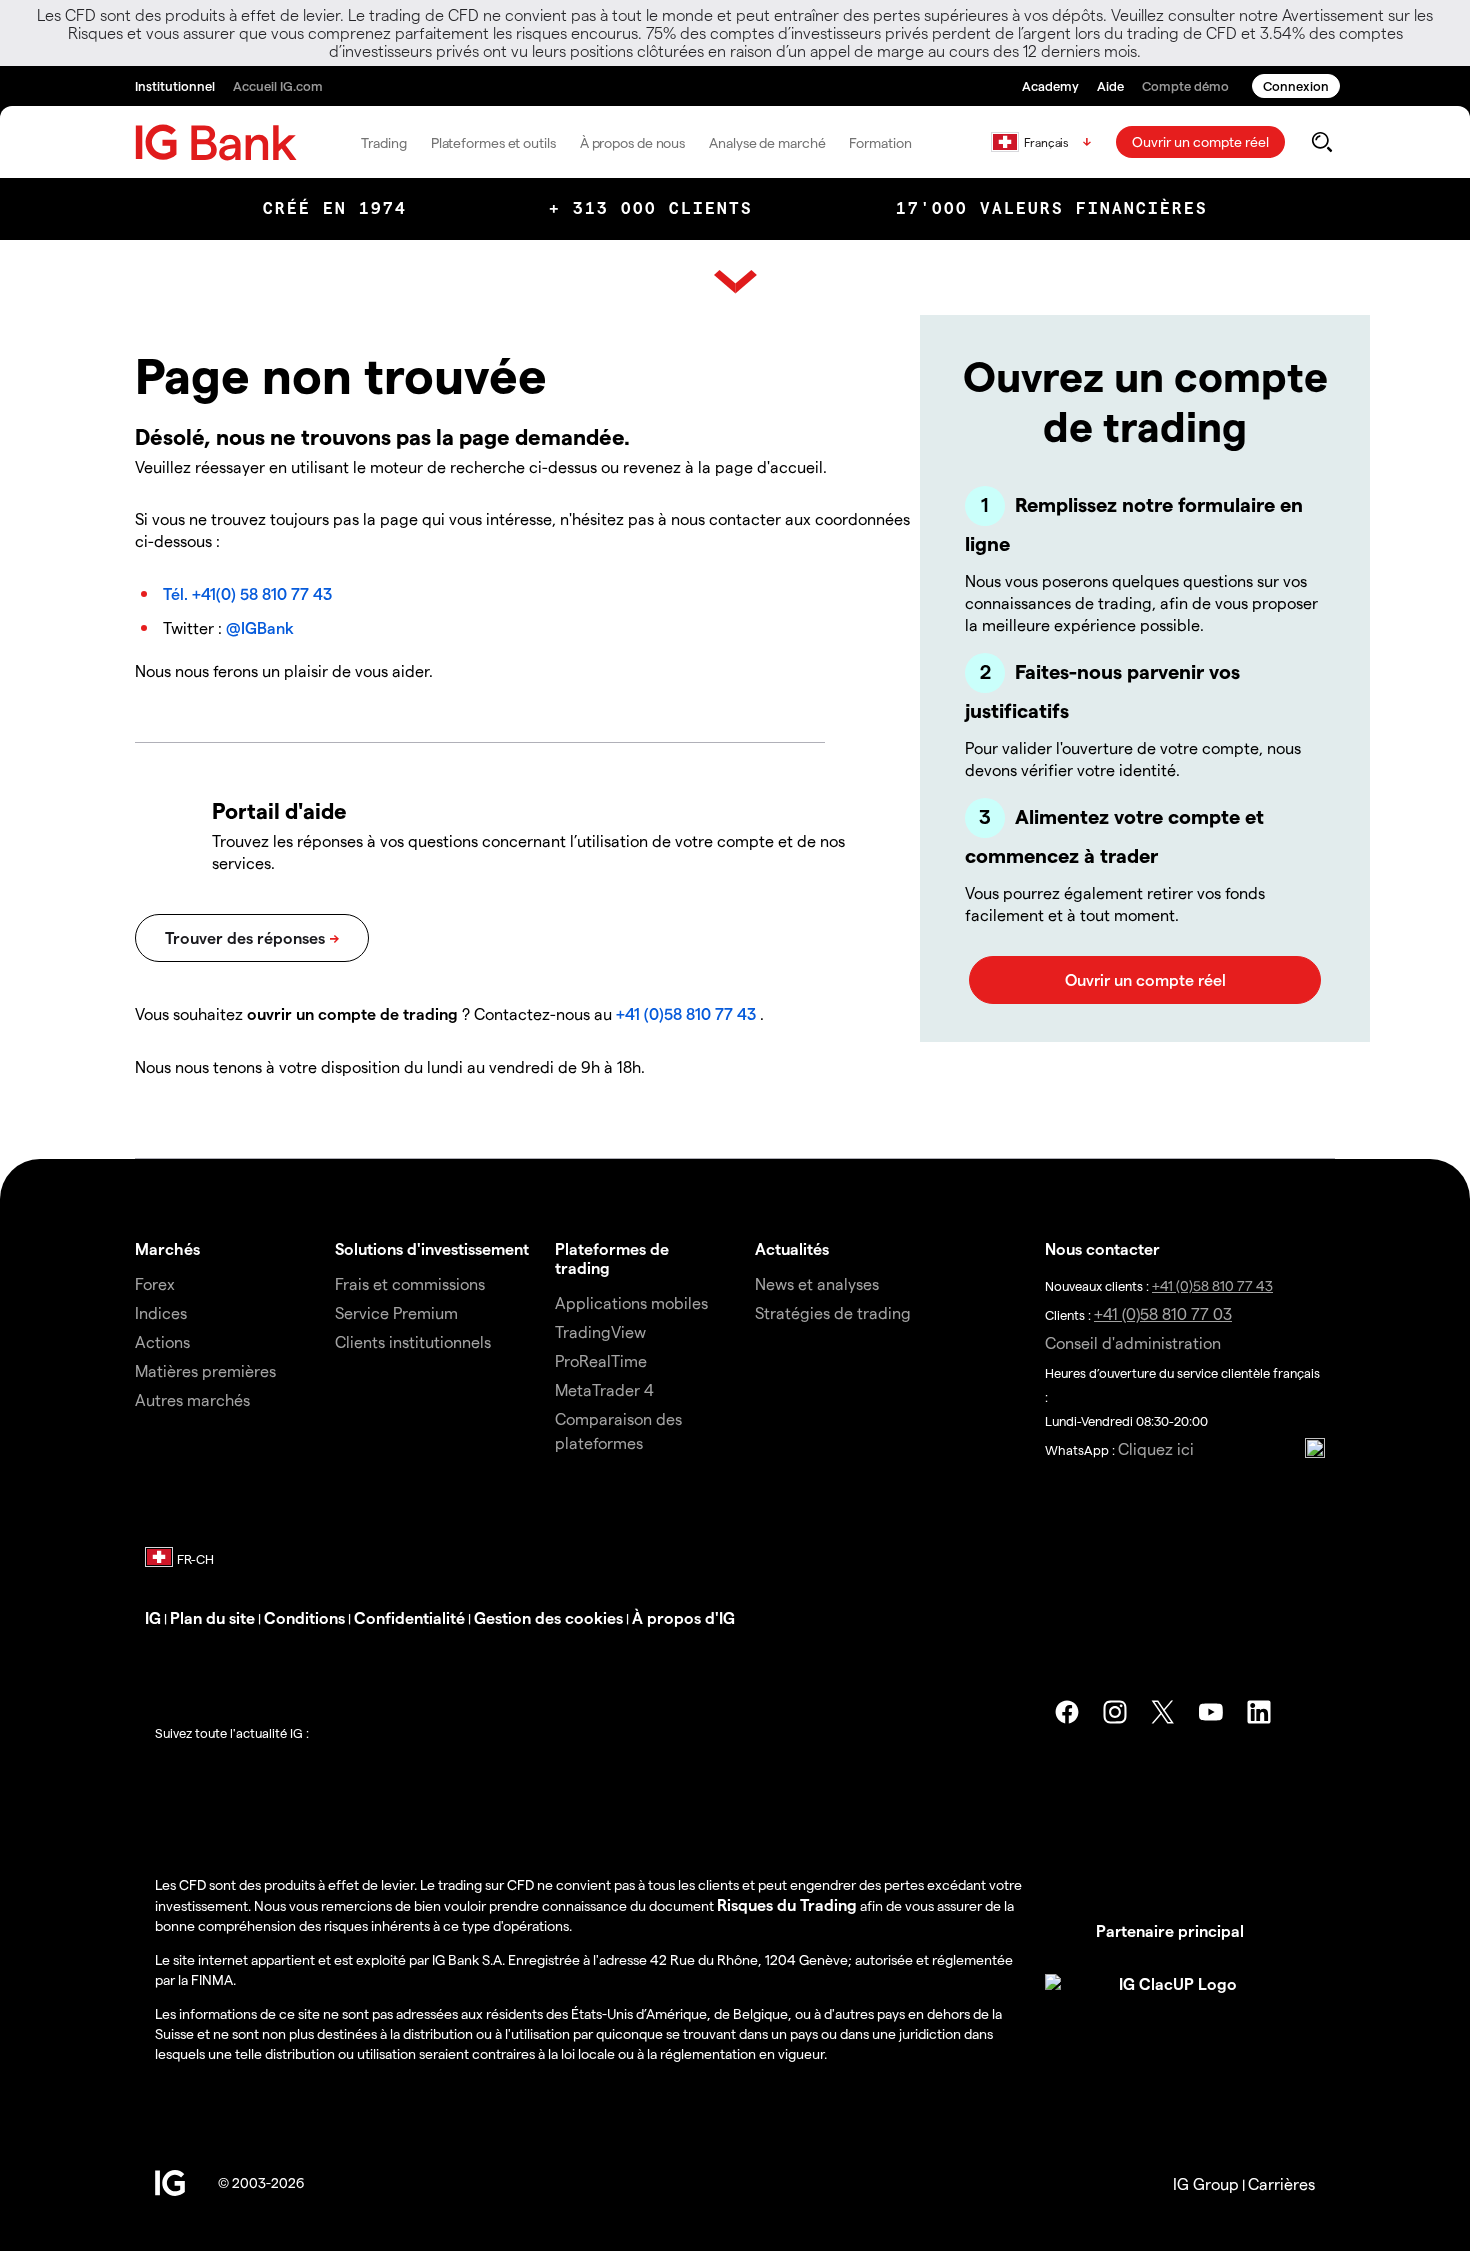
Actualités (792, 1248)
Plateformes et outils (493, 142)
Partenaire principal (1170, 1930)
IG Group (1206, 2183)
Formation (880, 142)
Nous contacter (1102, 1248)
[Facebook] (1067, 1712)
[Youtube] (1211, 1712)
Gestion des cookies (548, 1617)
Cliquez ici (1156, 1448)
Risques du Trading (787, 1904)
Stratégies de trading (833, 1312)
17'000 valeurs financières (1052, 208)
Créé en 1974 (335, 208)
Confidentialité (409, 1617)
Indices (161, 1312)
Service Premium (396, 1312)
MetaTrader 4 (604, 1389)
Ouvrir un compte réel (1200, 141)
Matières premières (205, 1370)
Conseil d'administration (1133, 1342)
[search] (1321, 142)
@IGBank (260, 627)
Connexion (1296, 85)
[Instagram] (1115, 1712)
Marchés (167, 1248)
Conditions (304, 1617)
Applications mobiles (631, 1302)
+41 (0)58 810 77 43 (686, 1013)
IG (153, 1617)
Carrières (1281, 2183)
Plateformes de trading (612, 1258)
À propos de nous (632, 142)
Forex (155, 1283)
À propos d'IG (683, 1617)
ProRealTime (601, 1360)
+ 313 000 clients (651, 208)
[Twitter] (1163, 1712)
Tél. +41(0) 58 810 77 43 (247, 593)
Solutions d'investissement (432, 1248)
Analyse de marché (767, 142)
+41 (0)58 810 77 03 (1163, 1313)
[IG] (216, 142)
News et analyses (817, 1283)
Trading (383, 142)
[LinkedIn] (1259, 1712)
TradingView (600, 1331)
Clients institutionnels (413, 1341)
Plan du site (212, 1617)
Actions (162, 1341)
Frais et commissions (410, 1283)
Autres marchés (192, 1399)
